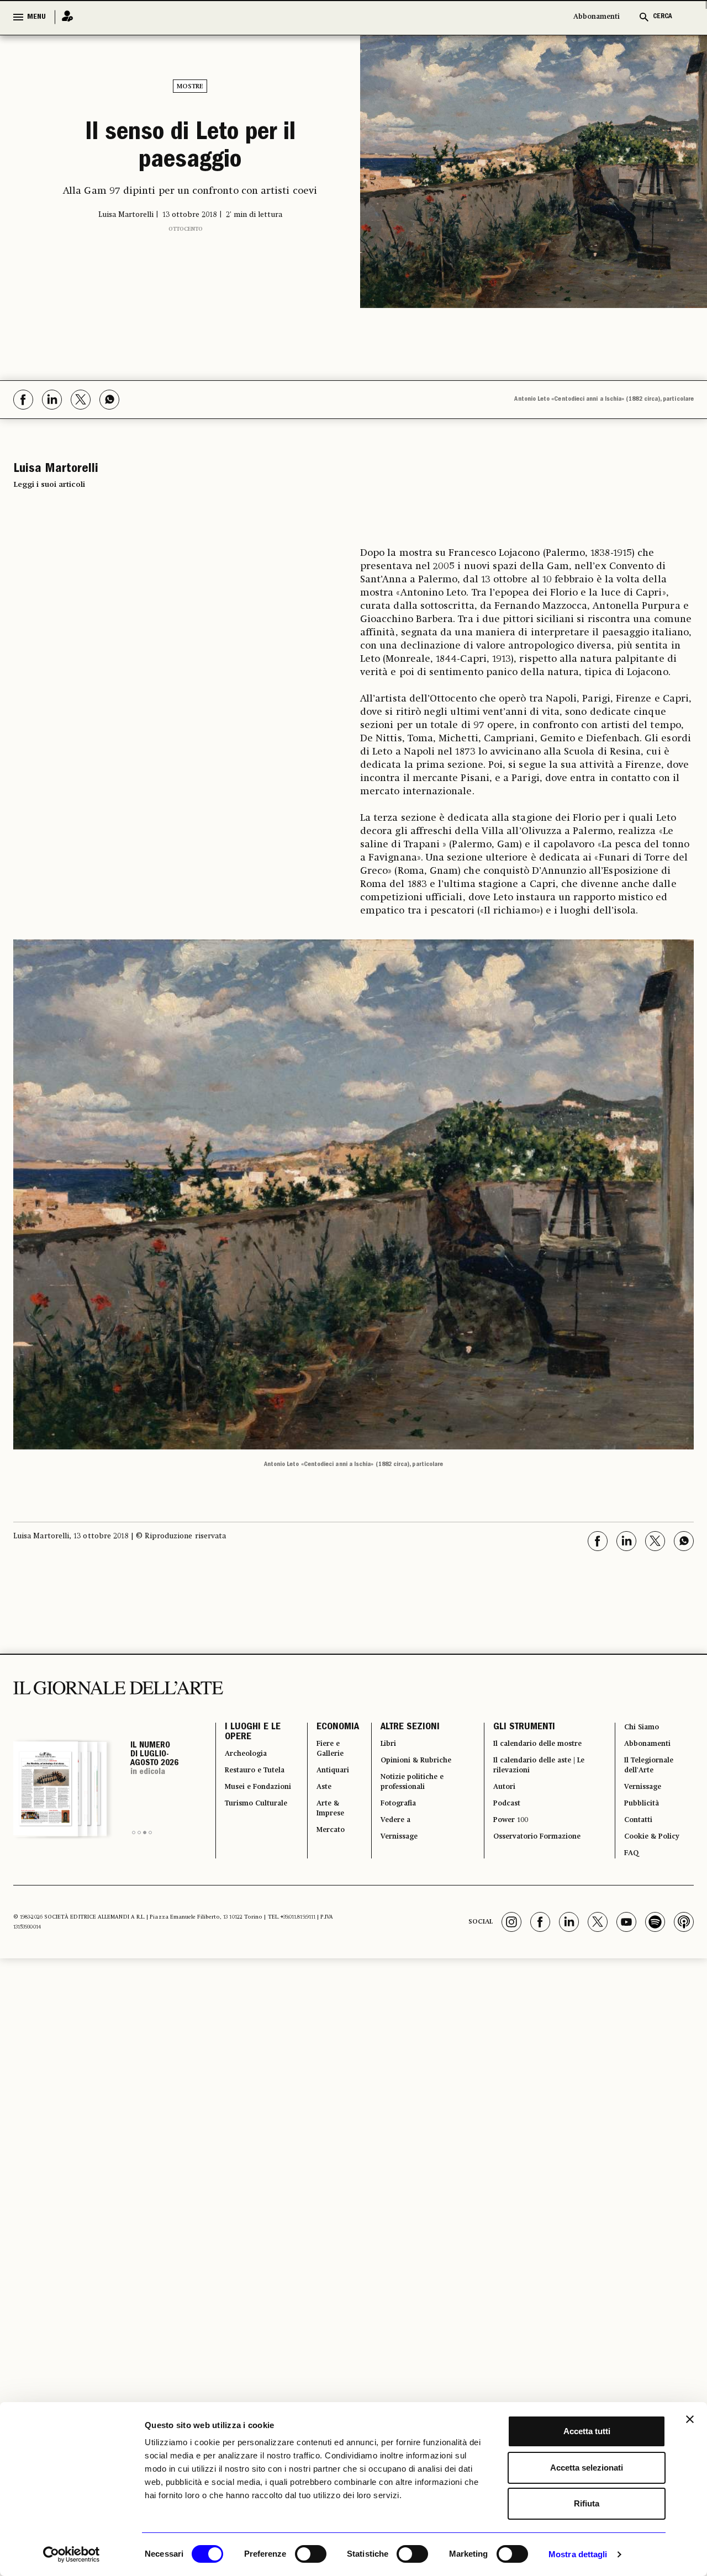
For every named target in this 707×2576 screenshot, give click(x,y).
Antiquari (323, 1782)
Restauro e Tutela (248, 1789)
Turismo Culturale (246, 1855)
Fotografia (392, 1822)
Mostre (190, 87)
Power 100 (506, 1842)
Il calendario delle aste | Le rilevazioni (537, 1776)
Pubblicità (641, 1822)
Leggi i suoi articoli (49, 485)
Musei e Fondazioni (249, 1822)
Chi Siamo (641, 1729)
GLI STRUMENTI (515, 1729)
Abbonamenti (597, 17)
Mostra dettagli (578, 2554)
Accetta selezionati (587, 2468)
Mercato (321, 1855)
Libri (379, 1749)
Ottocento (186, 245)
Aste (313, 1802)
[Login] (64, 17)
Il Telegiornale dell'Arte (652, 1776)
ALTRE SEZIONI (399, 1729)
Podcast (502, 1822)
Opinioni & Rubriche (413, 1769)
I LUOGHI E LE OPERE (253, 1736)
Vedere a (388, 1842)
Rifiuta (587, 2503)
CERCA (663, 17)
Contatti (637, 1842)
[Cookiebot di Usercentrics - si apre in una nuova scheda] (72, 2554)
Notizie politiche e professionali (408, 1796)
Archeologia (252, 1762)
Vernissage (393, 1862)
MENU (36, 17)
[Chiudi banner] (690, 2419)
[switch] (311, 2554)
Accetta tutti (587, 2431)
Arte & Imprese (321, 1829)
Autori (498, 1802)
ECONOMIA (325, 1729)
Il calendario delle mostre (542, 1749)
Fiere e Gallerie (321, 1756)
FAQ (629, 1882)
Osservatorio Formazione (539, 1862)
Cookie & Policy (653, 1862)
